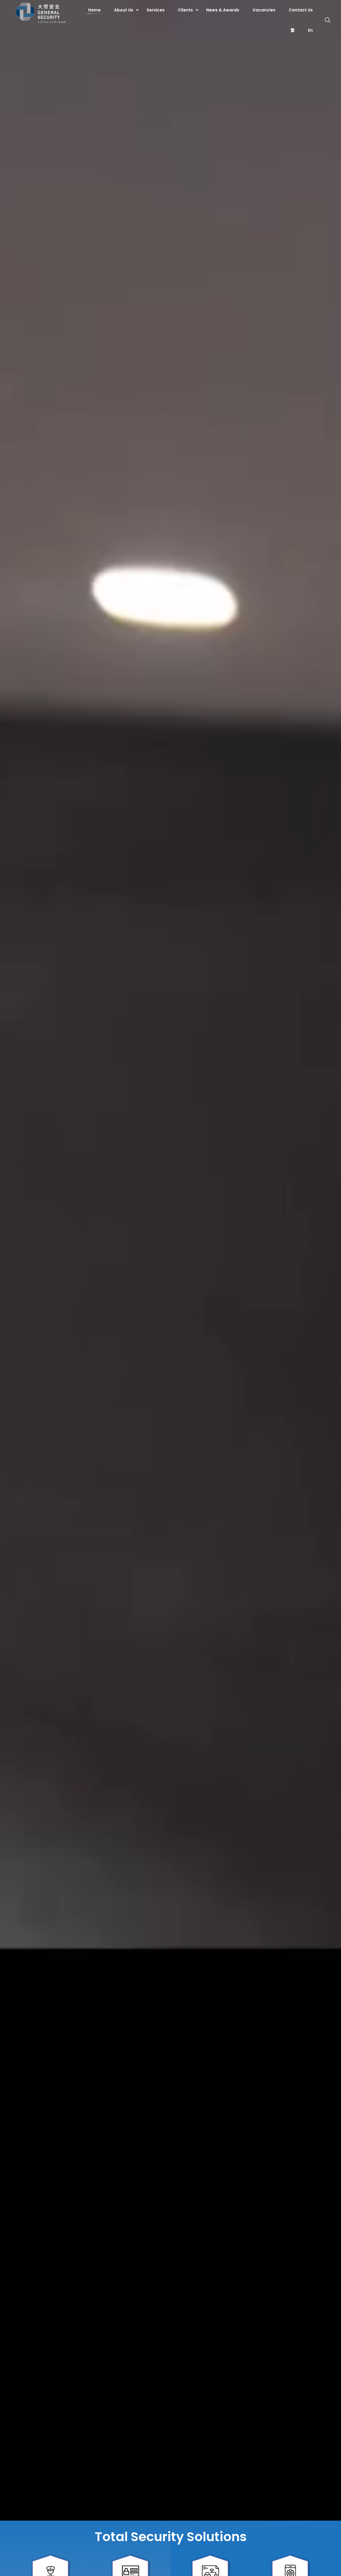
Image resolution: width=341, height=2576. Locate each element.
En (310, 30)
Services (156, 10)
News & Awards (223, 10)
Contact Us (301, 10)
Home (94, 10)
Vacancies (264, 10)
